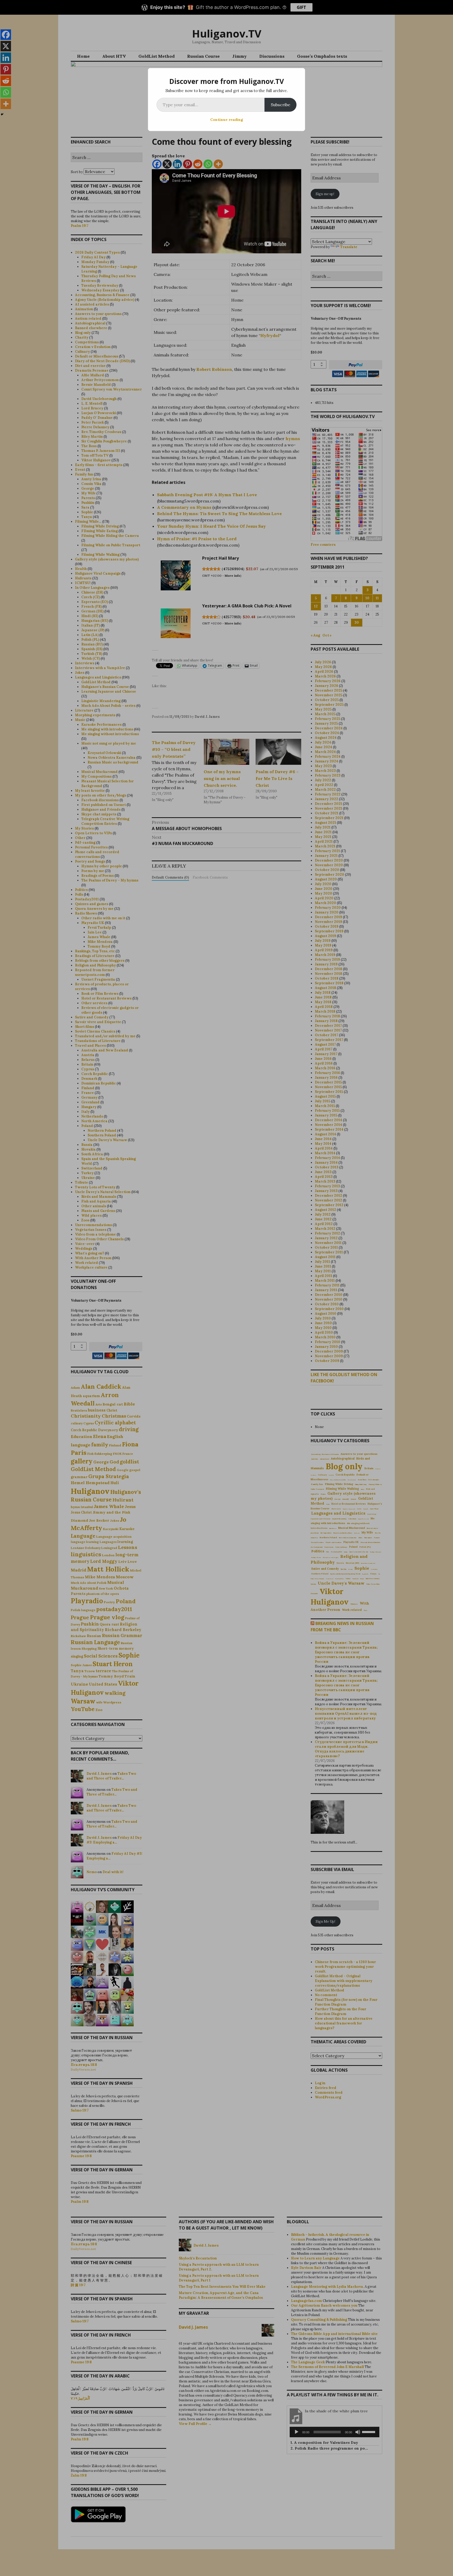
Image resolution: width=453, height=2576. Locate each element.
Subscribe (281, 105)
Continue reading (227, 120)
